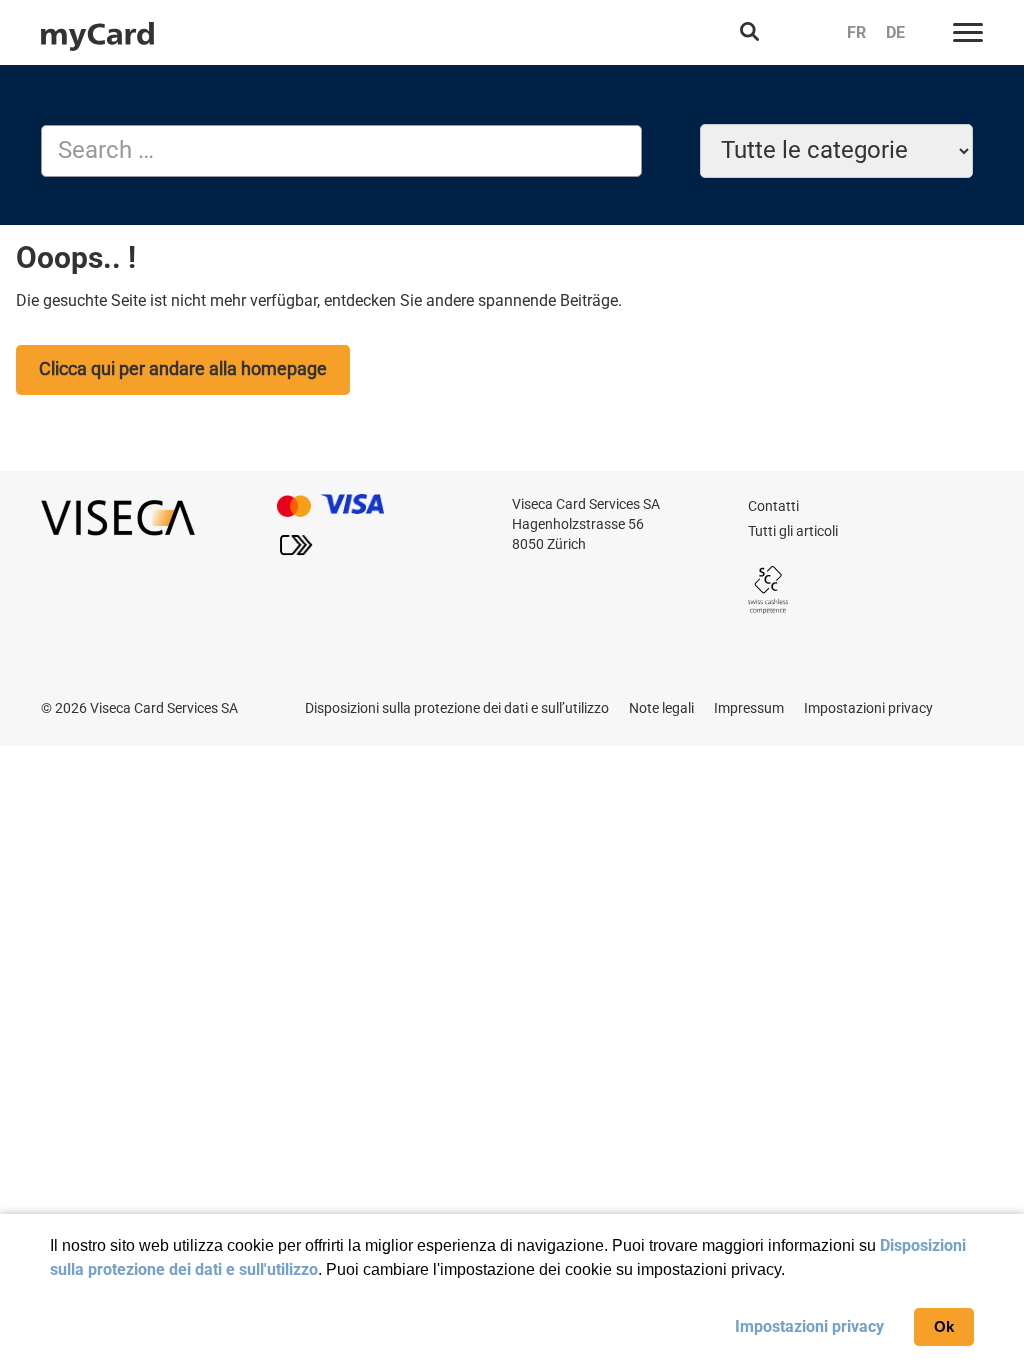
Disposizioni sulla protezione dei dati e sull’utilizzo (457, 708)
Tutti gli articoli (793, 531)
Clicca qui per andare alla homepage (183, 368)
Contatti (773, 506)
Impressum (749, 708)
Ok (944, 1326)
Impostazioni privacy (809, 1326)
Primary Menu (968, 32)
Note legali (661, 708)
